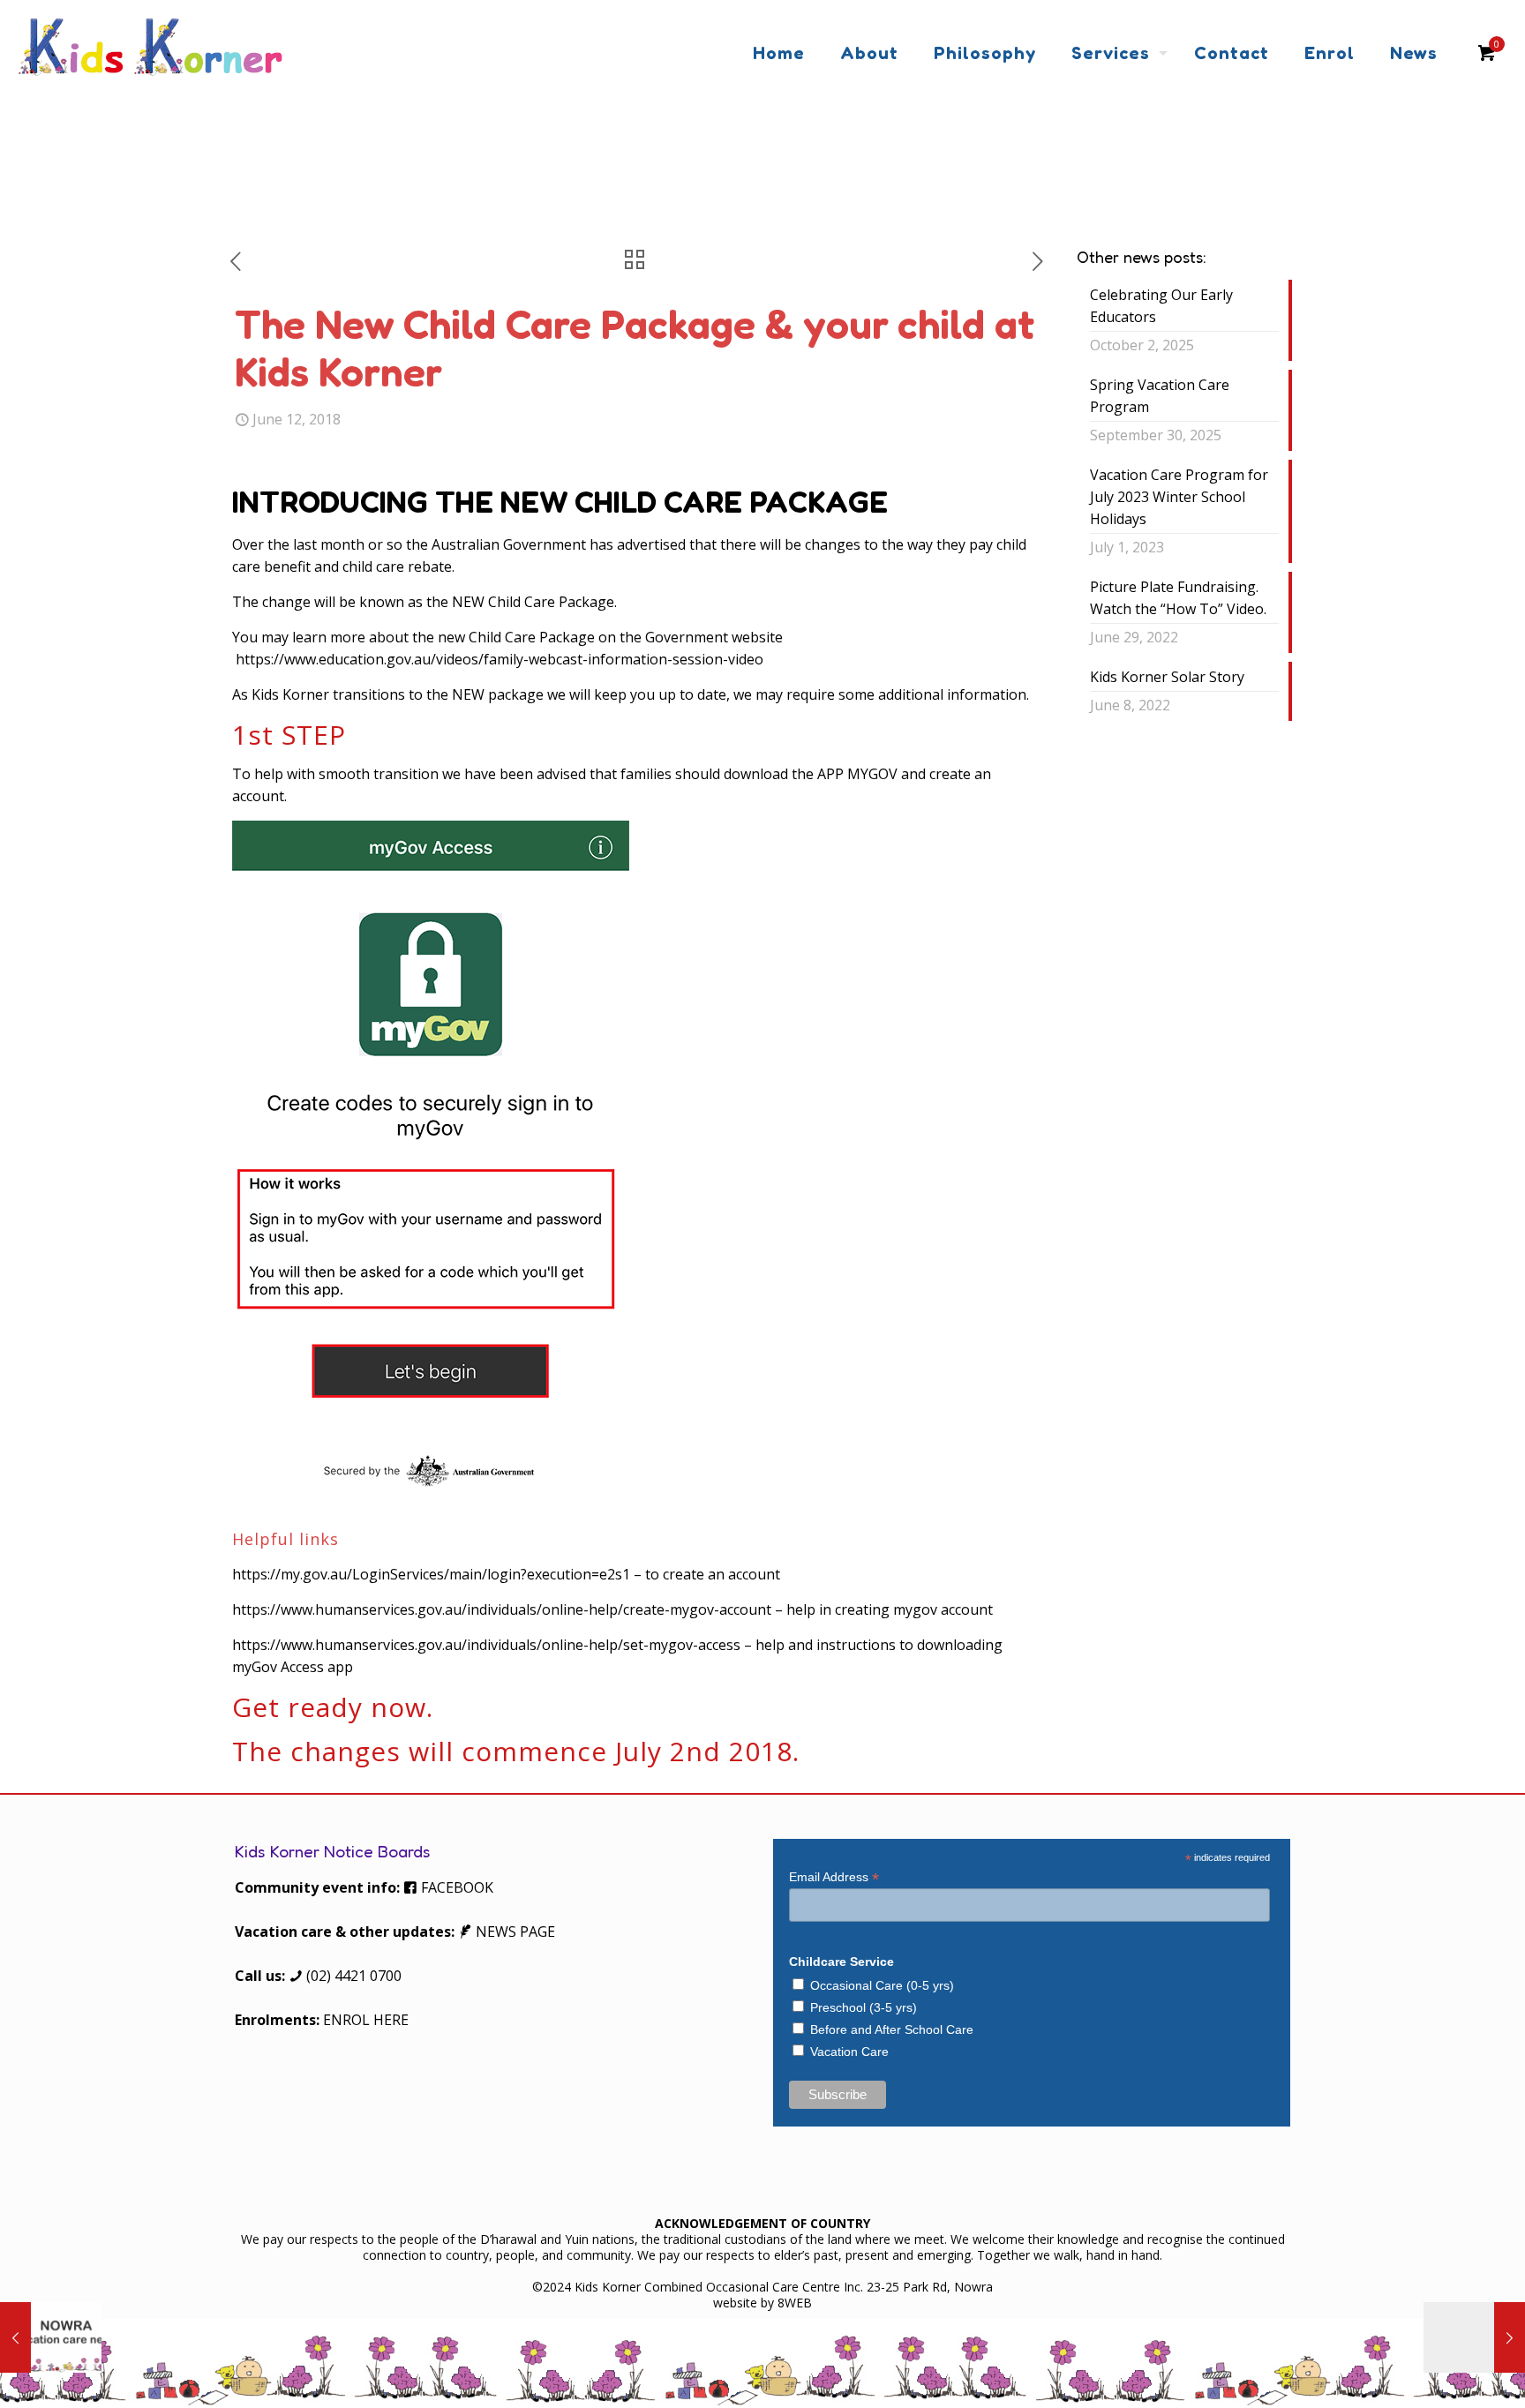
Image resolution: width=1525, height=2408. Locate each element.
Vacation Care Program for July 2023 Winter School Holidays (1179, 497)
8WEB (795, 2303)
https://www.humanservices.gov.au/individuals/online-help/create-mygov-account (503, 1609)
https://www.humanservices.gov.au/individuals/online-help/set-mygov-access (486, 1645)
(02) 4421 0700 (352, 1976)
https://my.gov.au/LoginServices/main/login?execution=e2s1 (431, 1574)
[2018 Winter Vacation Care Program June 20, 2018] (1474, 2337)
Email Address (834, 1877)
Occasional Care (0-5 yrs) (882, 1985)
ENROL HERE (366, 2020)
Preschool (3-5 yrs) (864, 2007)
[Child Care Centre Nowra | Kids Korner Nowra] (150, 53)
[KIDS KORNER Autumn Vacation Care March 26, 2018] (51, 2337)
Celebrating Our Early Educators (1161, 306)
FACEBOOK (455, 1887)
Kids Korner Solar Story (1167, 677)
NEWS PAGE (514, 1932)
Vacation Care (849, 2052)
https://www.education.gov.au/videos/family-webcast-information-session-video (498, 659)
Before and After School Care (892, 2029)
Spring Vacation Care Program (1160, 396)
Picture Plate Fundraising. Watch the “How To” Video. (1178, 598)
